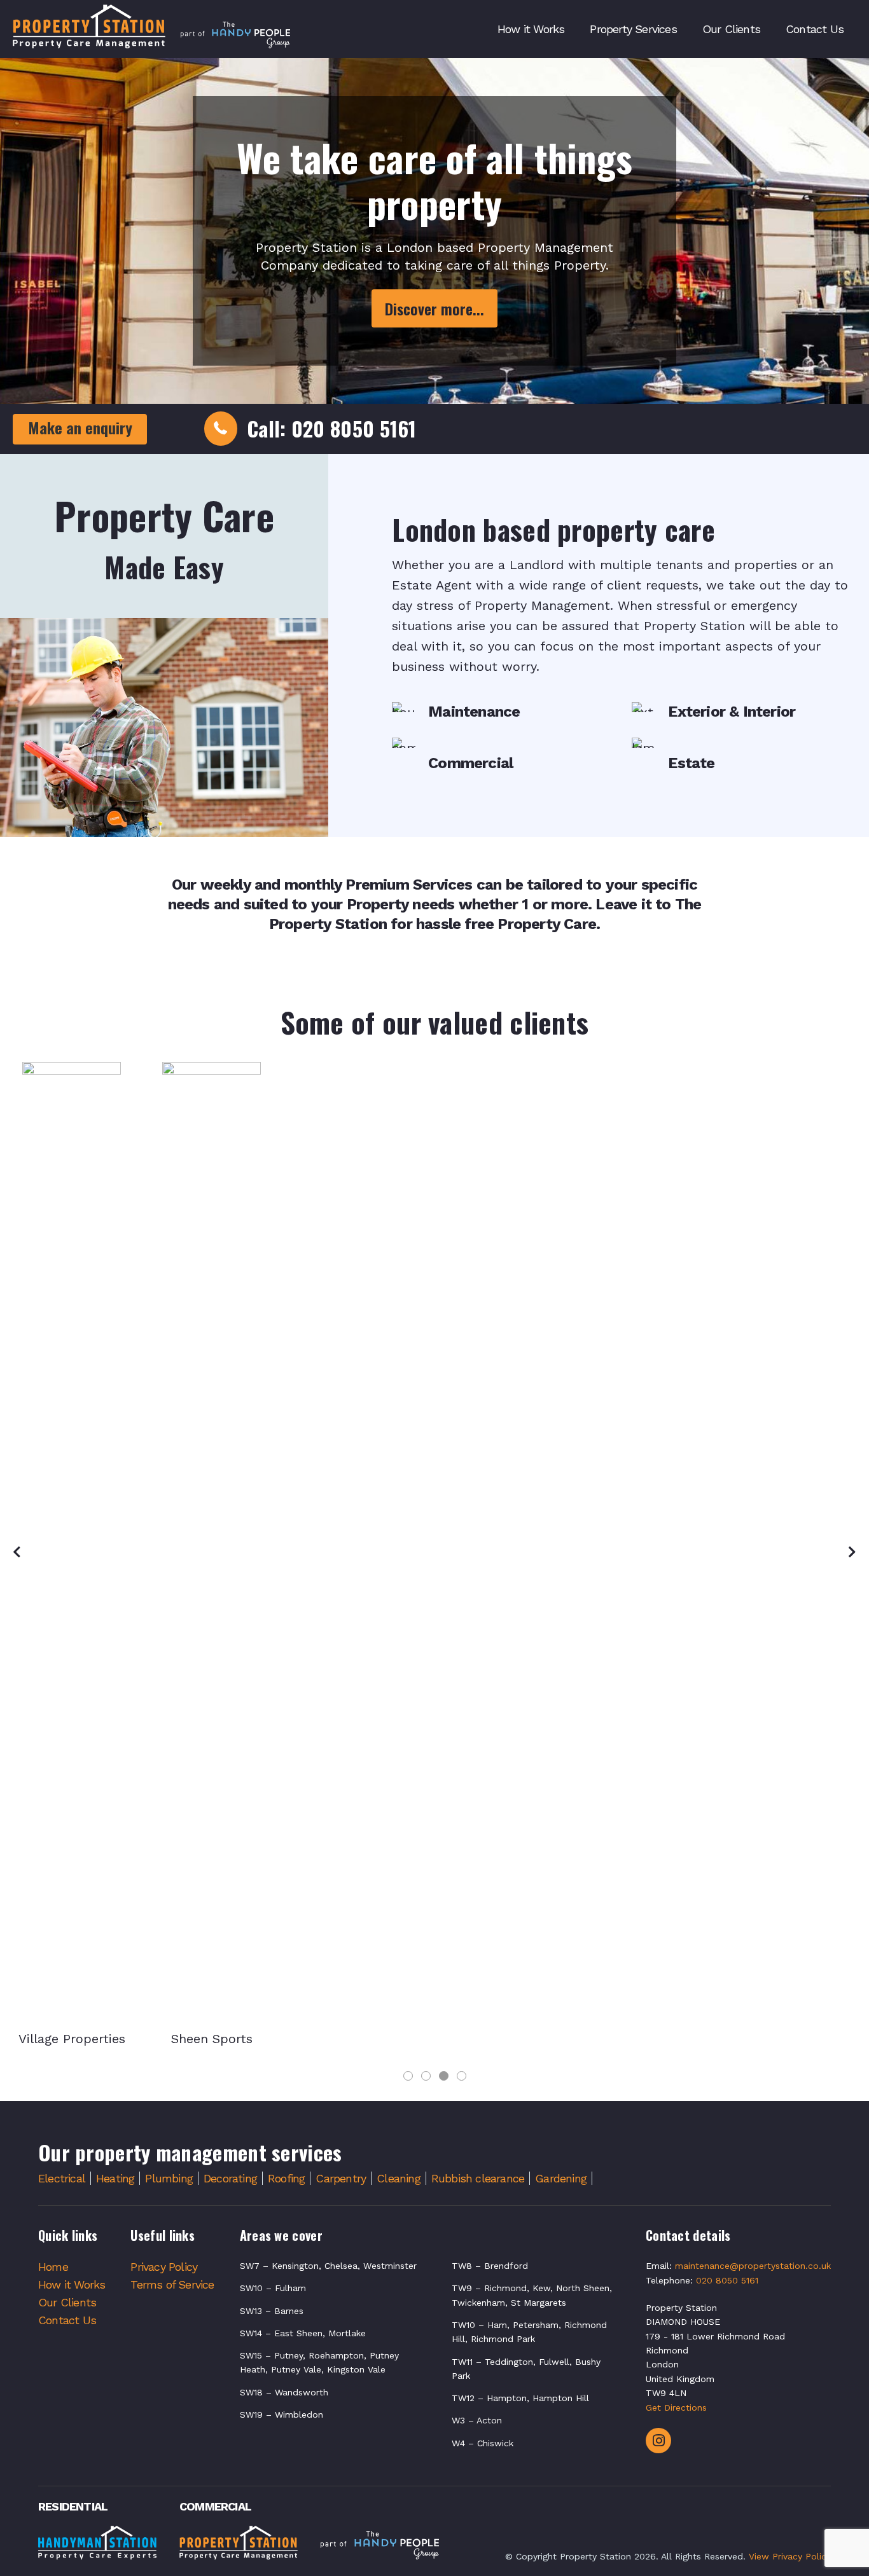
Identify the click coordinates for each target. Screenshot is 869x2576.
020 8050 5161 (727, 2280)
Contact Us (67, 2320)
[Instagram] (658, 2441)
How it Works (72, 2284)
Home (53, 2267)
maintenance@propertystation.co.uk (753, 2266)
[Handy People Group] (380, 2547)
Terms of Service (172, 2284)
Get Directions (676, 2407)
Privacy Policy (164, 2267)
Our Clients (67, 2302)
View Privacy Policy (790, 2556)
